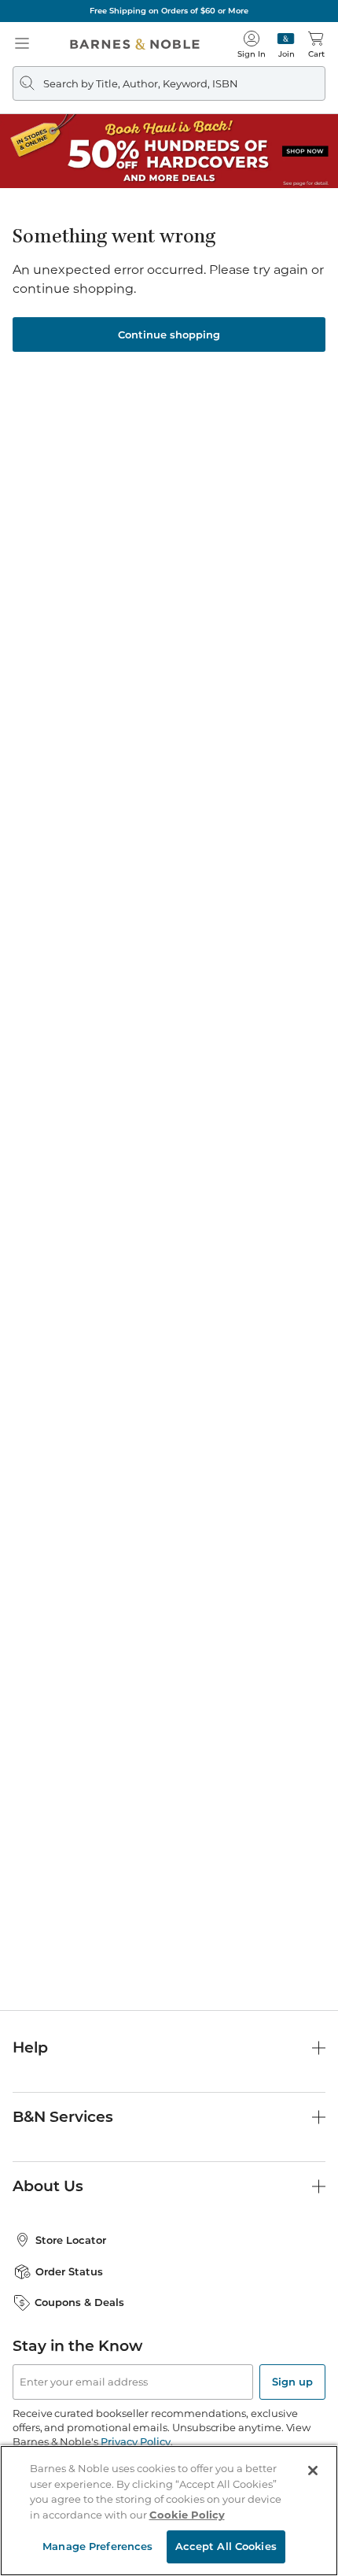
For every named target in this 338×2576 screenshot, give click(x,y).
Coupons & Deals (79, 2302)
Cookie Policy (187, 2515)
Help (30, 2047)
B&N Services (63, 2117)
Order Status (69, 2271)
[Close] (313, 2471)
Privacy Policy (136, 2441)
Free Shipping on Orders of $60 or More (169, 11)
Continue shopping (169, 334)
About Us (48, 2186)
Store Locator (71, 2240)
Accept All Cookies (226, 2546)
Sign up (292, 2382)
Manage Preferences (97, 2546)
